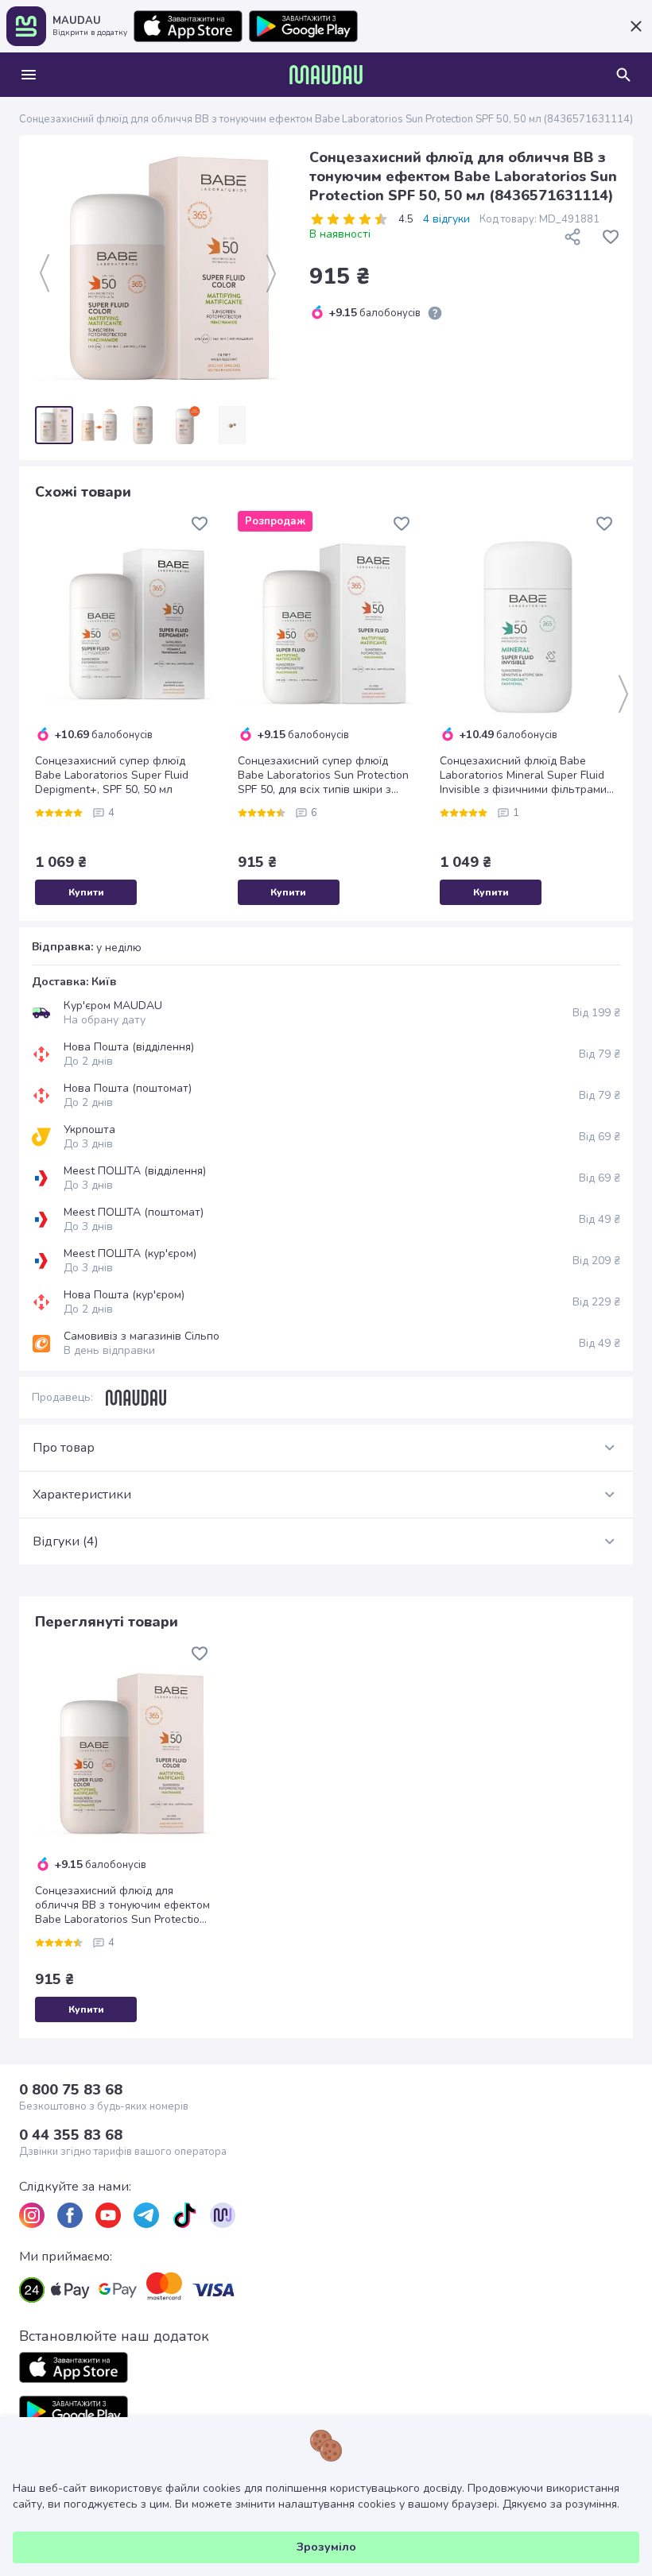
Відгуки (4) (66, 1541)
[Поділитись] (572, 237)
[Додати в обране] (611, 237)
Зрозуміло (326, 2547)
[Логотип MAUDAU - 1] (326, 75)
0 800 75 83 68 (71, 2090)
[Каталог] (29, 75)
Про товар (64, 1448)
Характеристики (82, 1495)
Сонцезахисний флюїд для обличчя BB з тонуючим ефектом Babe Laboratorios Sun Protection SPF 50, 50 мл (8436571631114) (122, 1905)
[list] (32, 2215)
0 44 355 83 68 (71, 2135)
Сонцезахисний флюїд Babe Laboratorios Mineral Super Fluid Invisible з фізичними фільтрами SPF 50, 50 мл (523, 776)
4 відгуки (446, 219)
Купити (86, 892)
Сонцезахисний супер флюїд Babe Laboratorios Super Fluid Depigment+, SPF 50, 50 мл (112, 776)
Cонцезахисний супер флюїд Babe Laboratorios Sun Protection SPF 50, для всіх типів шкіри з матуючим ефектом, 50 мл (323, 776)
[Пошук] (623, 75)
